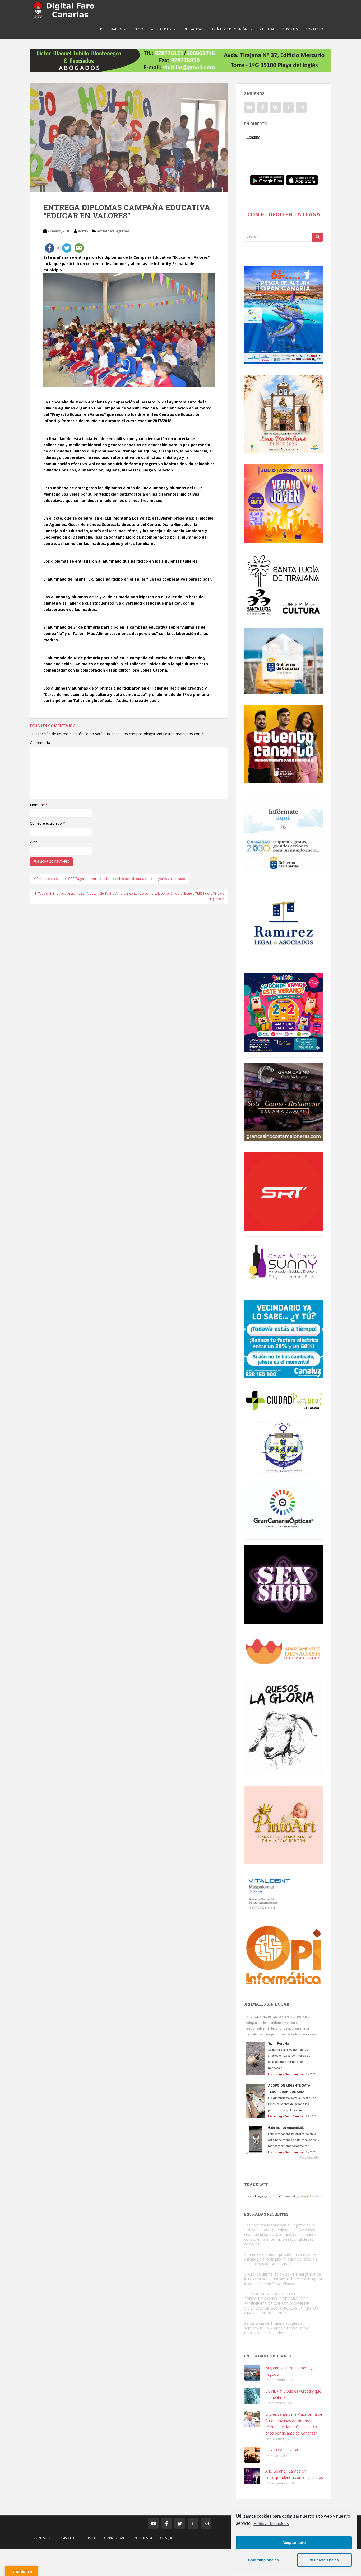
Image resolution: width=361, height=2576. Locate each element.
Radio (116, 29)
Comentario (40, 742)
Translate (316, 2196)
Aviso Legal (70, 2538)
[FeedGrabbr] (284, 2157)
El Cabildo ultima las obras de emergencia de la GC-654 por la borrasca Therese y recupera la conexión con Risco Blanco (283, 2279)
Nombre (39, 805)
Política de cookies (271, 2524)
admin (83, 231)
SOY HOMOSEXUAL (282, 2450)
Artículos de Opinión (229, 29)
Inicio (138, 29)
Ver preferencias (324, 2560)
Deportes (290, 29)
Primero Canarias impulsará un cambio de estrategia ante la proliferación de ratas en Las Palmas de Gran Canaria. (281, 2259)
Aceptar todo (294, 2542)
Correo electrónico (47, 823)
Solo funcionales (263, 2560)
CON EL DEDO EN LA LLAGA (284, 214)
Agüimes (123, 231)
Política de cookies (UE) (154, 2538)
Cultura (267, 29)
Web (34, 842)
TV (101, 29)
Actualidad (161, 29)
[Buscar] (318, 237)
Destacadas (194, 29)
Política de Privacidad (107, 2538)
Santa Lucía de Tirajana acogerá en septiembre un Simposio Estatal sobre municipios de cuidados (277, 2328)
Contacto (314, 29)
